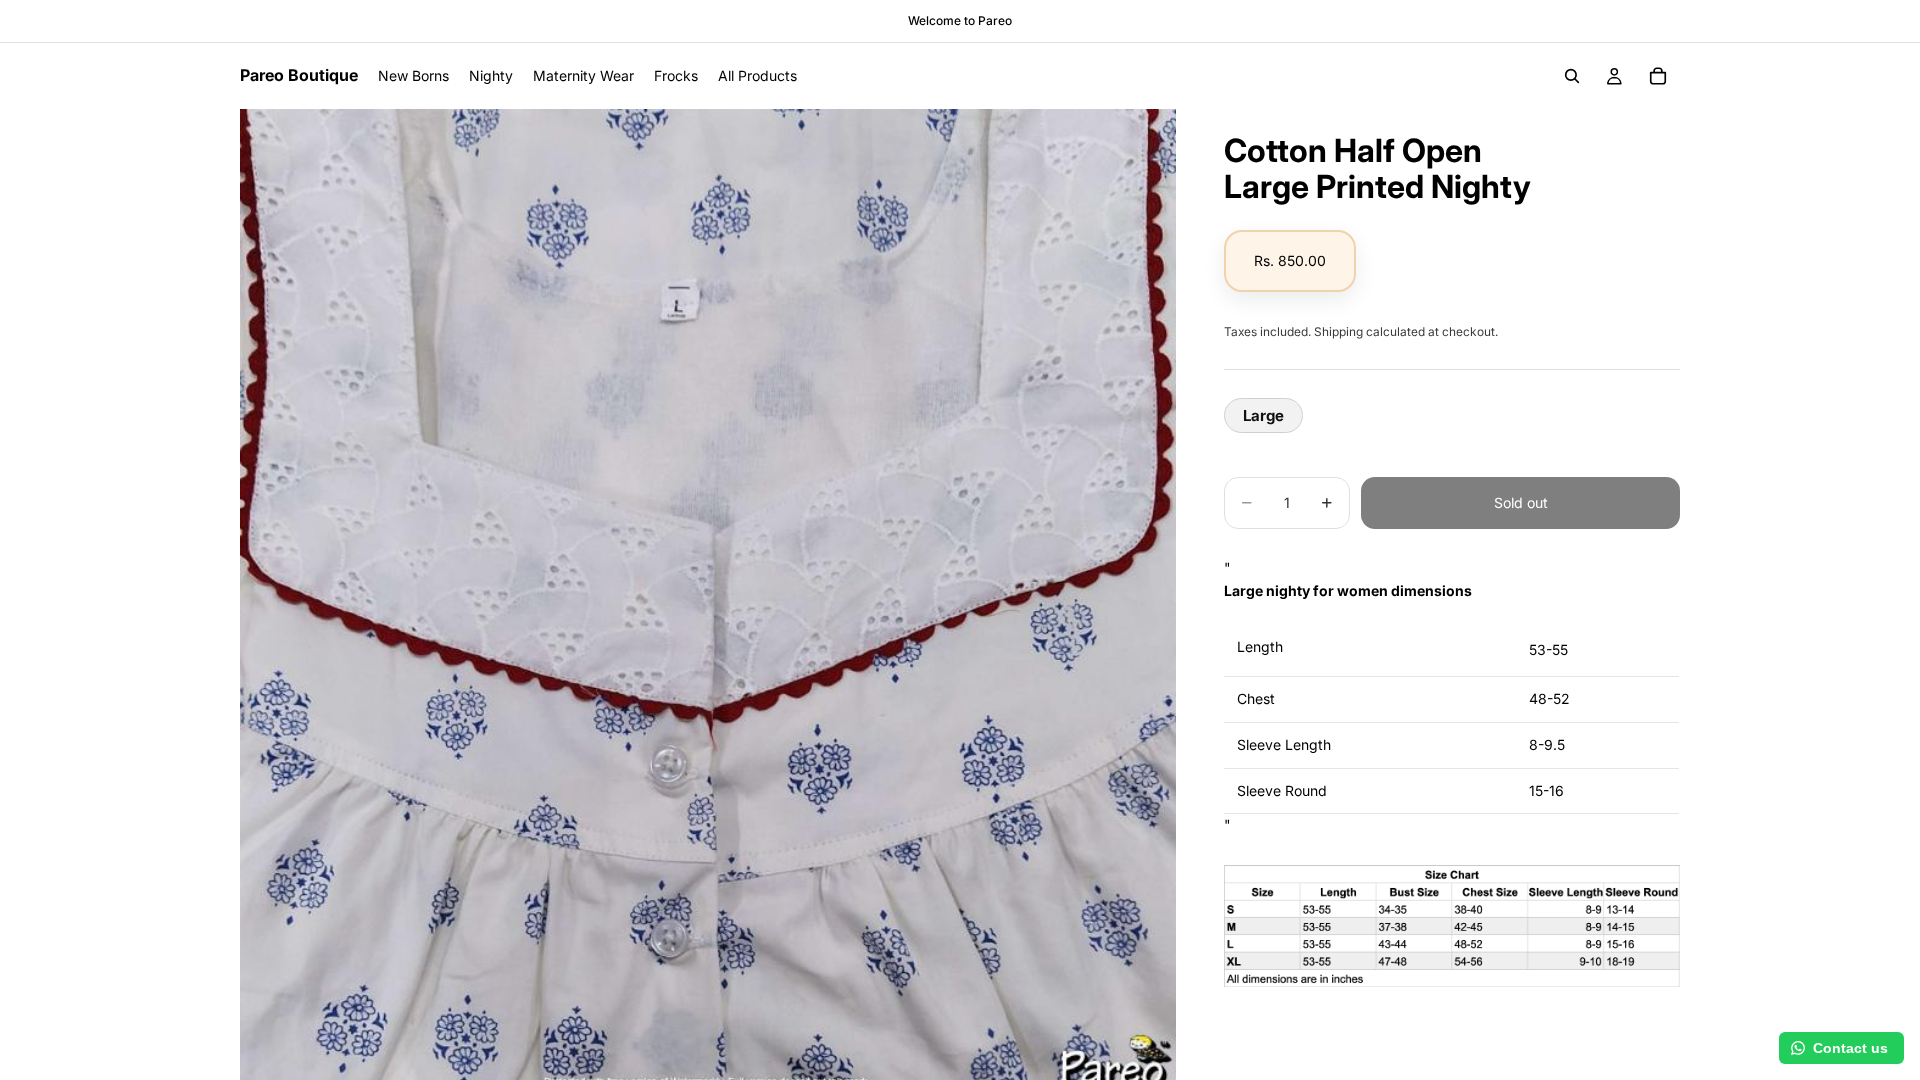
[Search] (1572, 76)
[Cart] (1658, 76)
